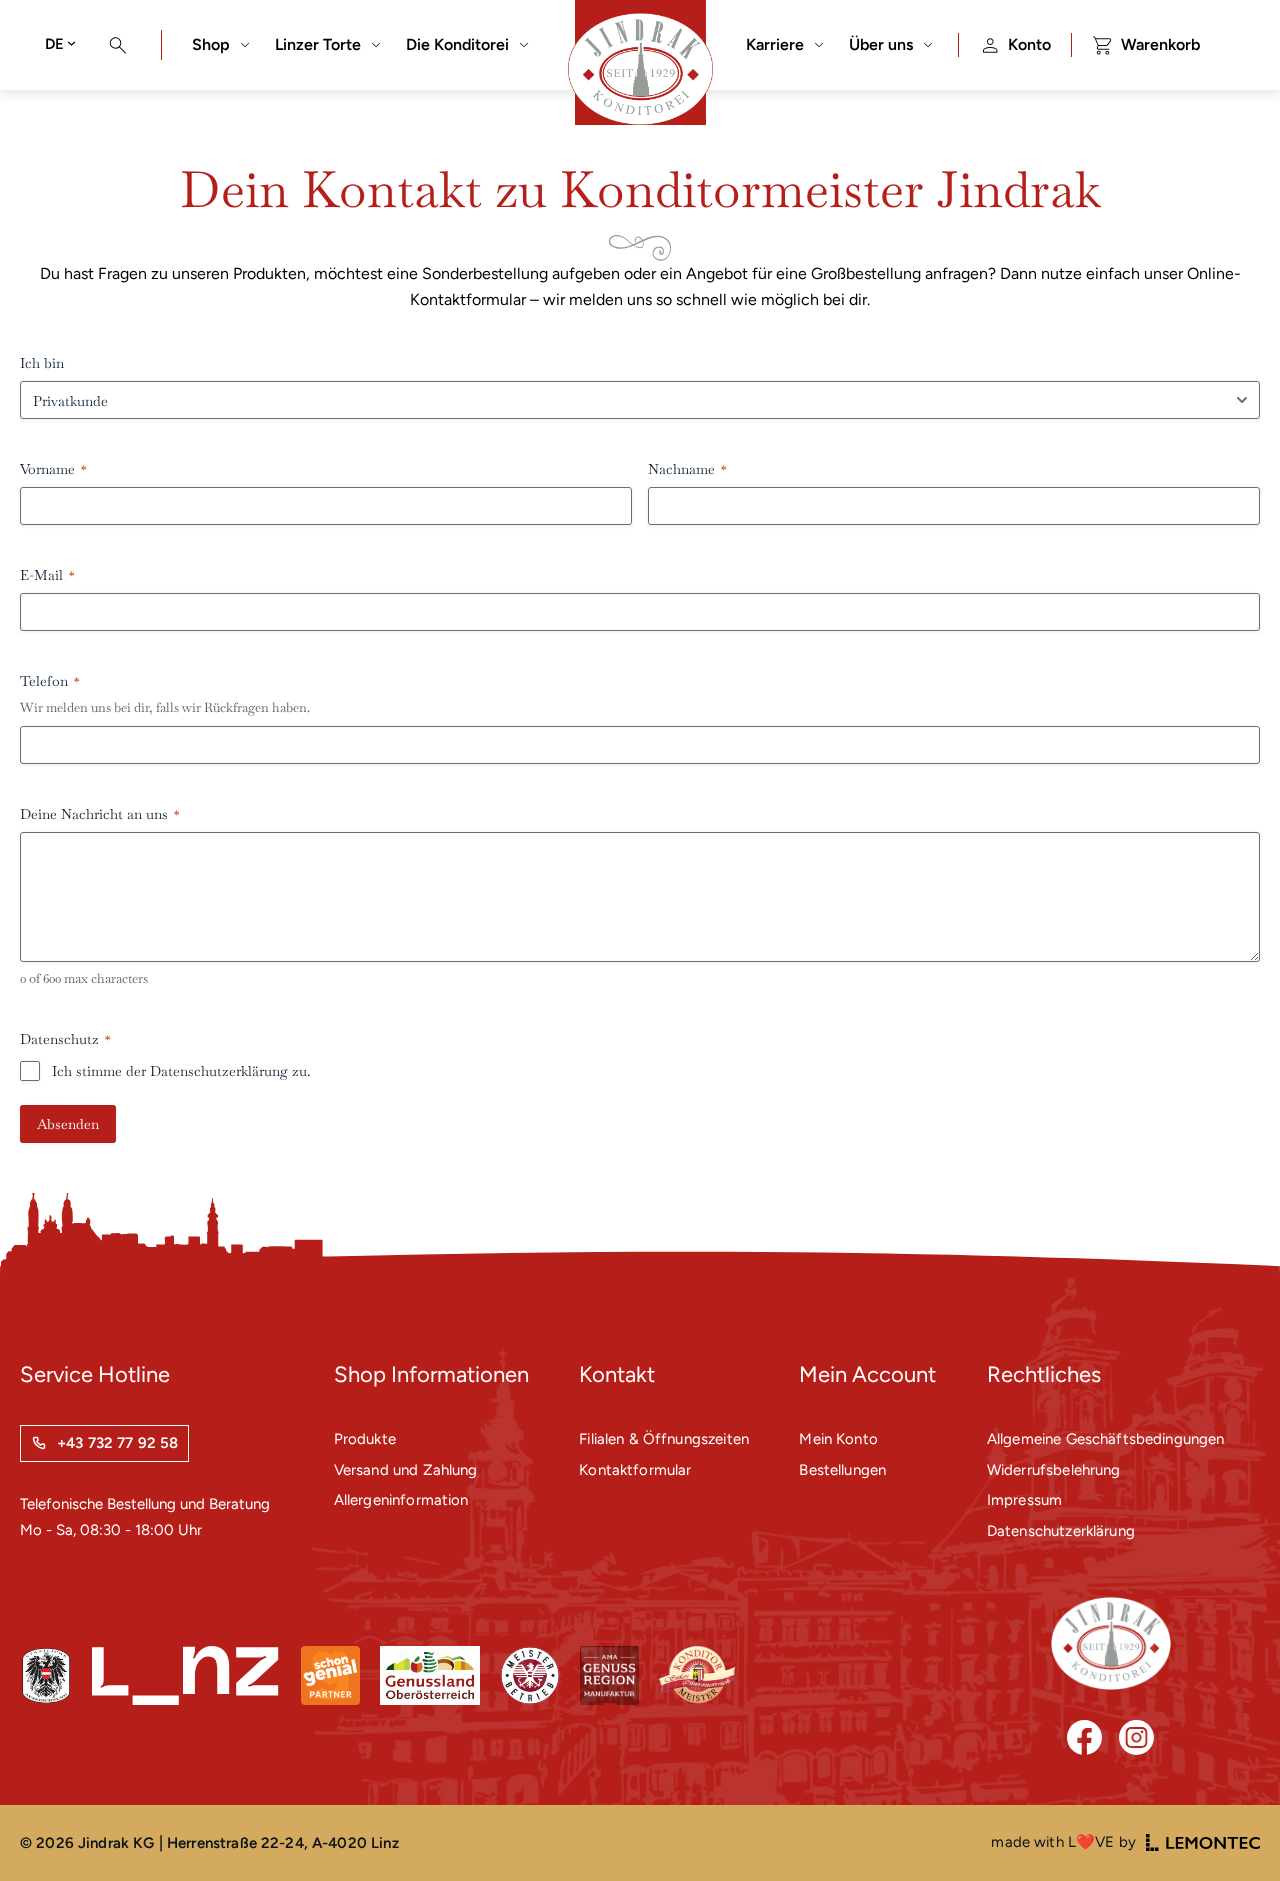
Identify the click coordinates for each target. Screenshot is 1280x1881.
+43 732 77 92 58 (117, 1443)
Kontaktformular (635, 1470)
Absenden (68, 1124)
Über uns (881, 44)
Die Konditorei (457, 44)
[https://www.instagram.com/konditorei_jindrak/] (1136, 1737)
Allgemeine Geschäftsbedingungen (1106, 1439)
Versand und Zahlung (406, 1470)
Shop (211, 44)
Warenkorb (1160, 44)
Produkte (365, 1439)
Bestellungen (842, 1470)
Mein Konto (838, 1439)
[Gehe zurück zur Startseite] (1111, 1643)
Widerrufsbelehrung (1054, 1470)
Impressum (1024, 1500)
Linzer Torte (318, 44)
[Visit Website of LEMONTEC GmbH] (1203, 1842)
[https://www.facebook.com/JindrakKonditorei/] (1084, 1737)
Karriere (775, 44)
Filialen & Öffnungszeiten (664, 1439)
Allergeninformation (401, 1500)
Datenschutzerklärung (219, 1071)
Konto (1029, 44)
